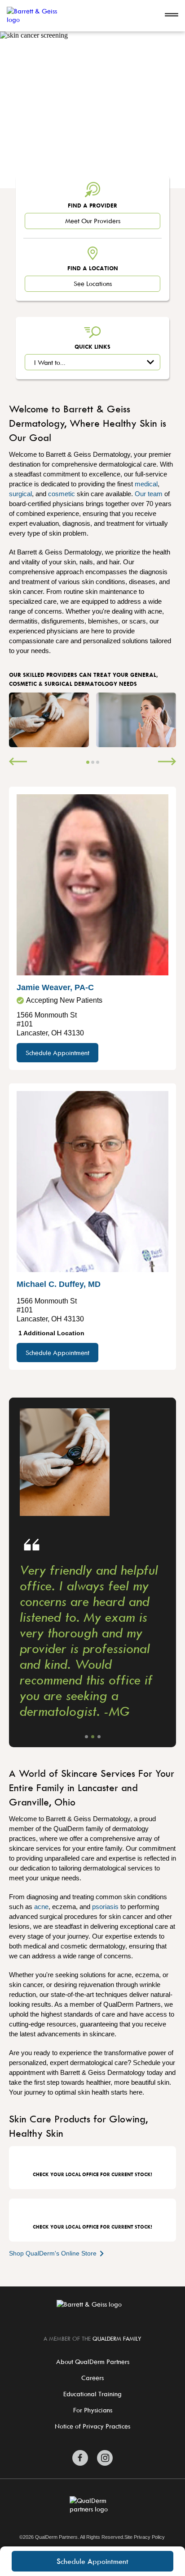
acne (41, 1907)
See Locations (93, 284)
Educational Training (92, 2394)
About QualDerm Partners (93, 2362)
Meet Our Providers (93, 221)
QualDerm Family (117, 2338)
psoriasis (105, 1907)
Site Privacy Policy (145, 2537)
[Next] (167, 762)
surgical (20, 494)
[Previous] (18, 762)
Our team (149, 494)
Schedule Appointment (92, 2561)
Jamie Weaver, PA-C (55, 987)
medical (146, 484)
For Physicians (93, 2410)
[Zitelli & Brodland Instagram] (105, 2458)
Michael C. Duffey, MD (59, 1284)
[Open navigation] (172, 16)
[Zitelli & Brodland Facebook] (80, 2458)
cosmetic (62, 494)
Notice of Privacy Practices (92, 2426)
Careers (92, 2378)
